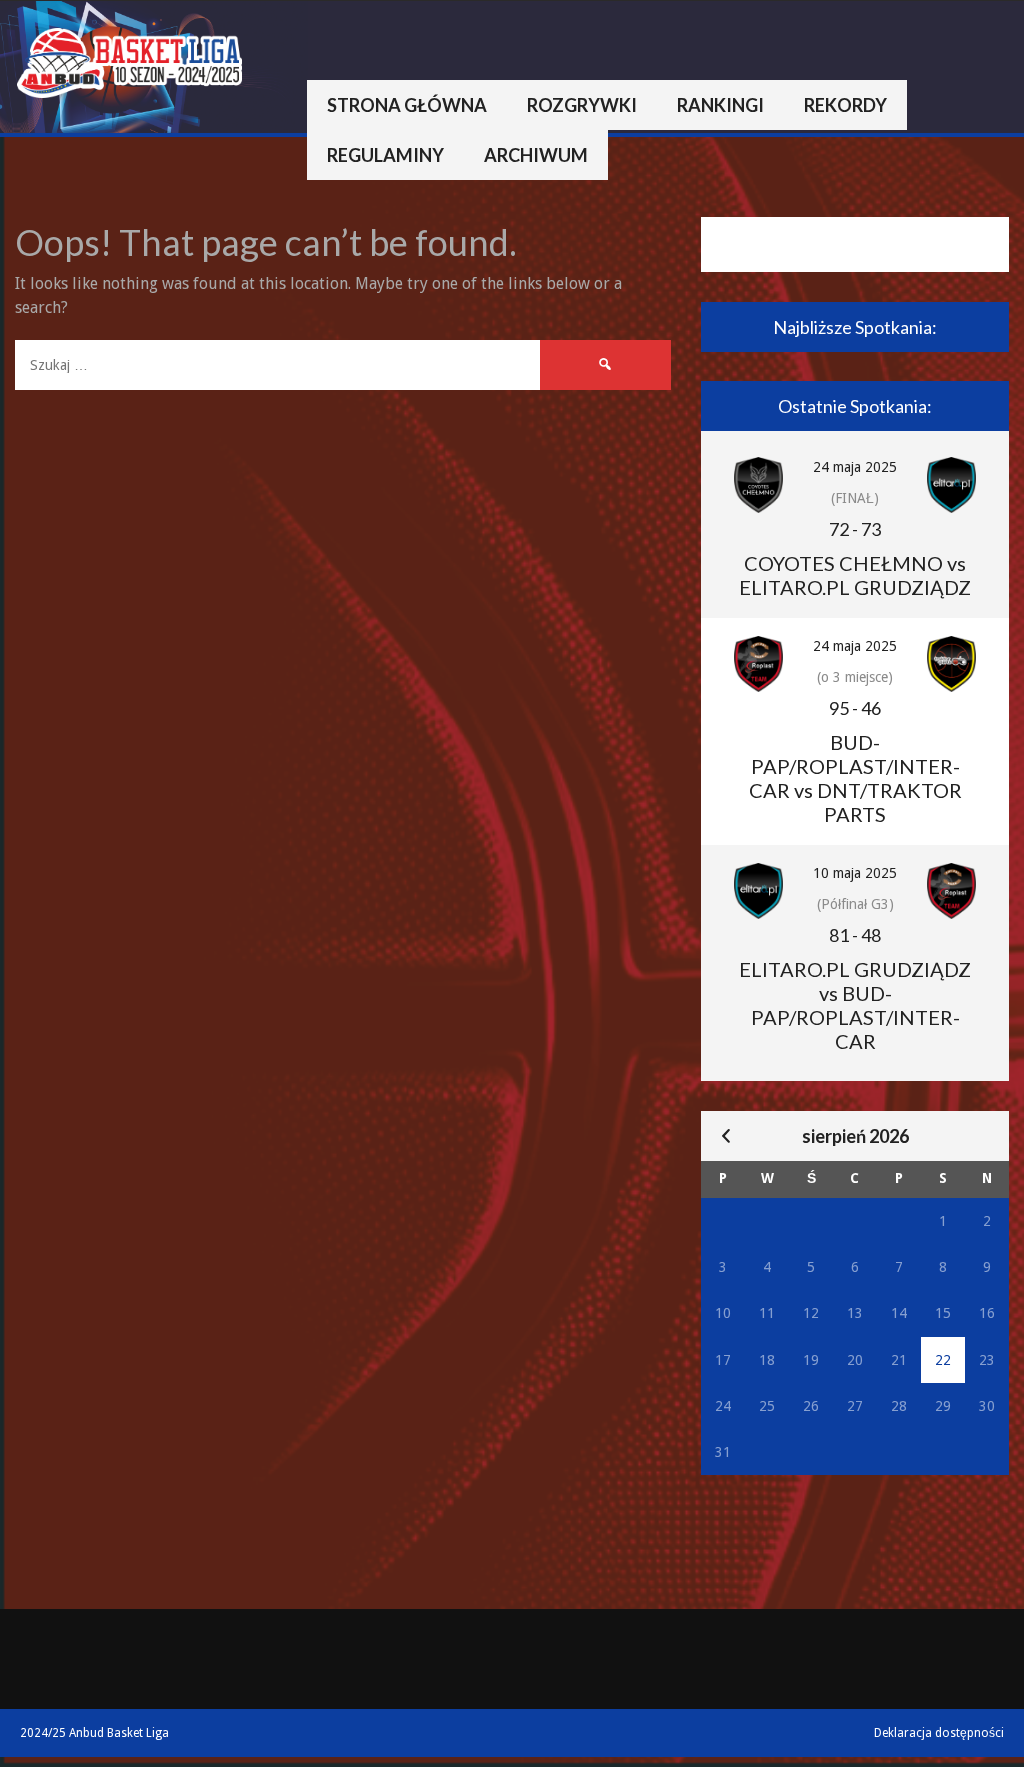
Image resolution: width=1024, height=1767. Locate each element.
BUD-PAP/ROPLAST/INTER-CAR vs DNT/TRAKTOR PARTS (855, 778)
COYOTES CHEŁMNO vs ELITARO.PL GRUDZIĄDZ (855, 575)
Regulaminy (385, 155)
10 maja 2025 (855, 873)
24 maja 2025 (855, 467)
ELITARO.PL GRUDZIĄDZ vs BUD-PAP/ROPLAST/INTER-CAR (855, 1005)
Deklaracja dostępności (939, 1733)
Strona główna (407, 105)
